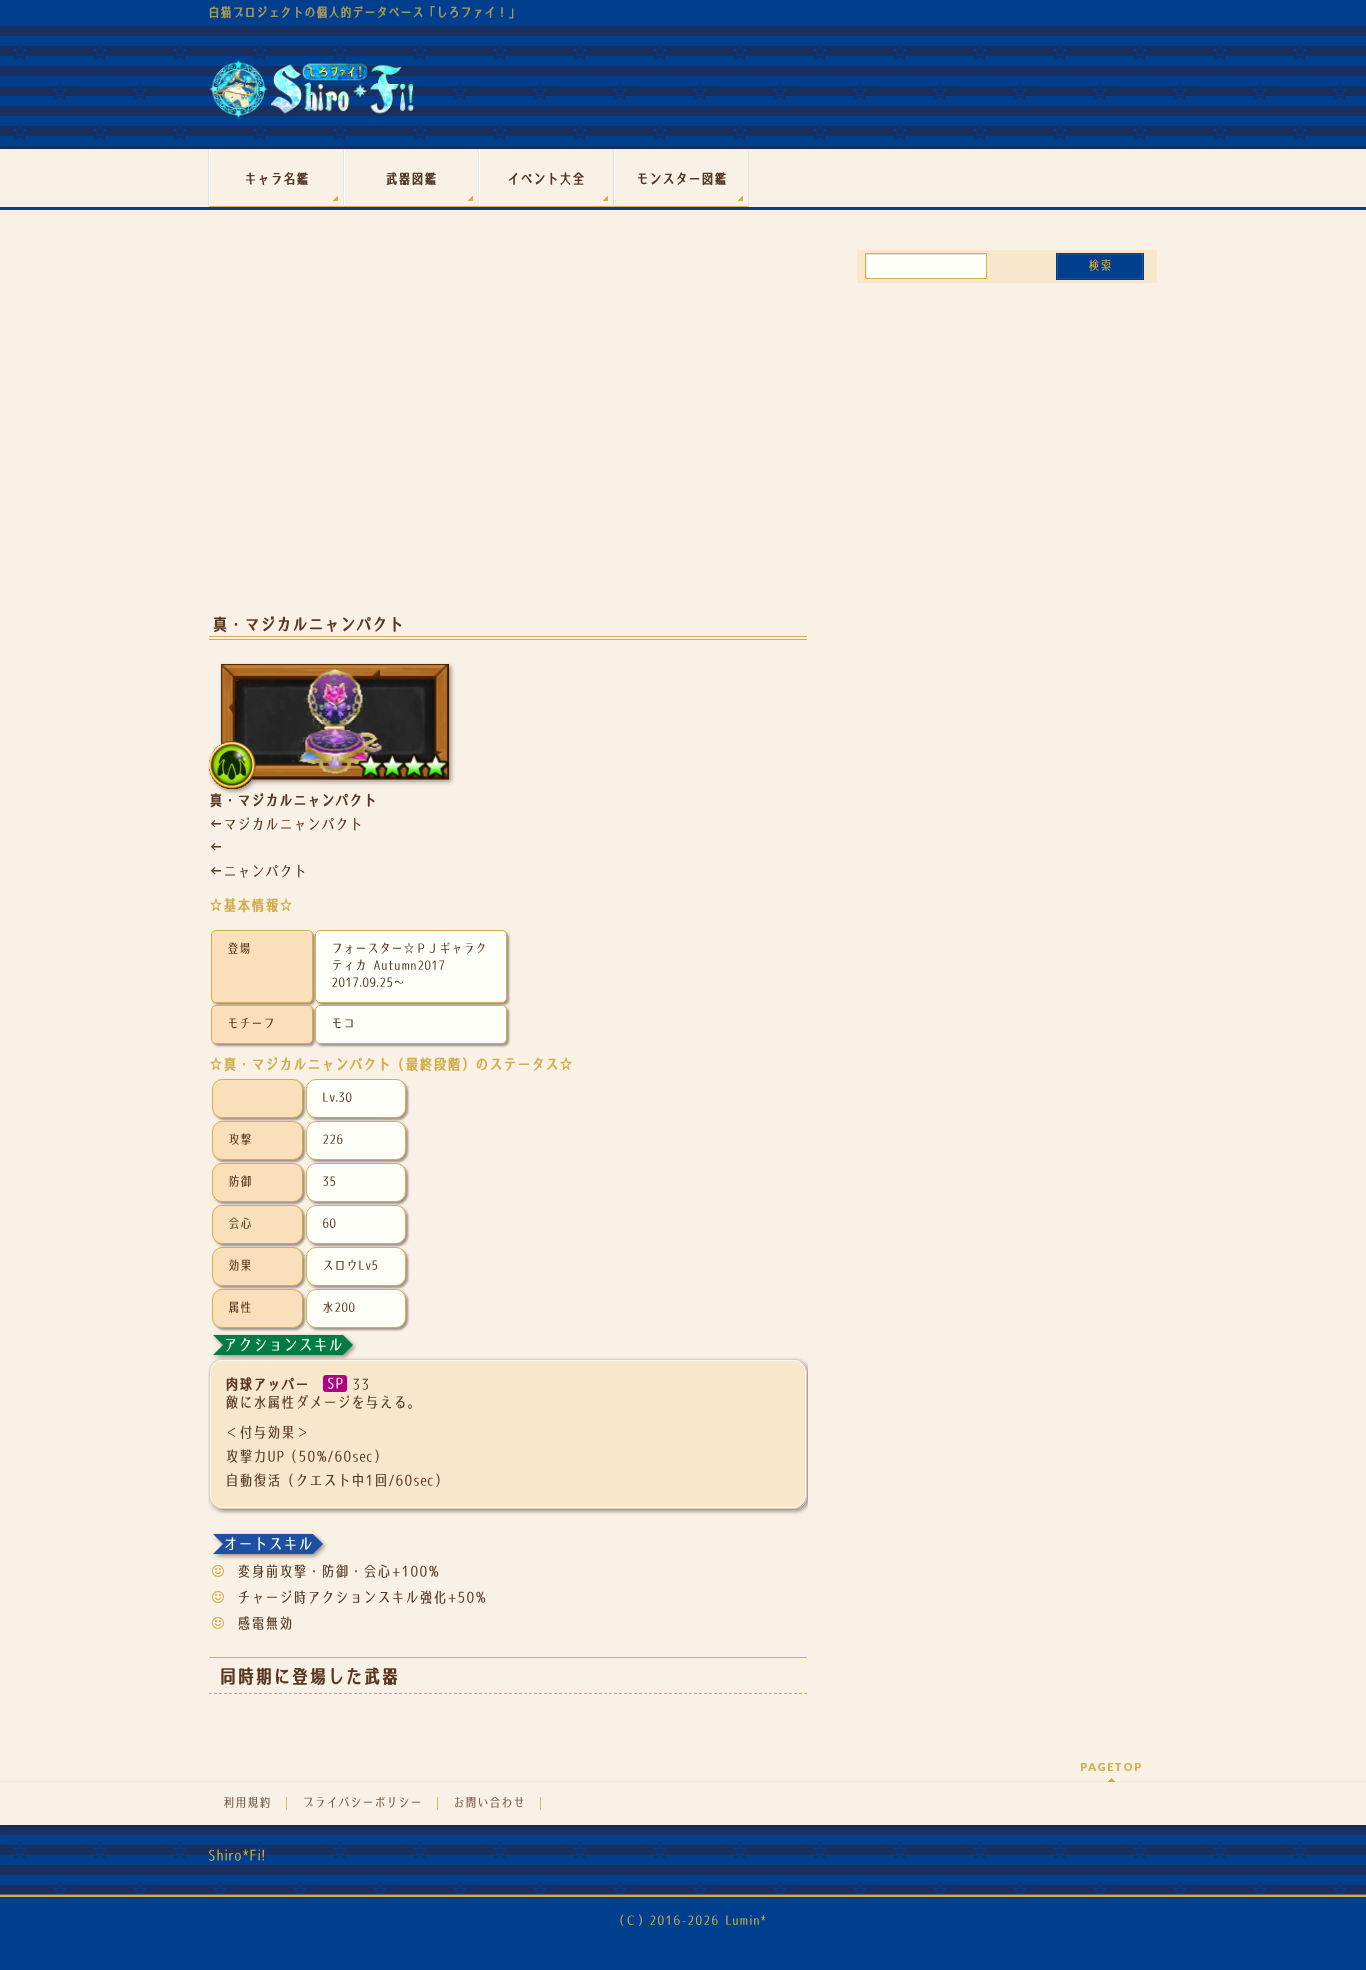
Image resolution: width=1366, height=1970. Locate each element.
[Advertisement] (508, 438)
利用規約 (247, 1803)
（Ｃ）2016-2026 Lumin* (689, 1920)
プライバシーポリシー (362, 1803)
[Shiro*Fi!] (311, 96)
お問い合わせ (489, 1803)
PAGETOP (1111, 1766)
